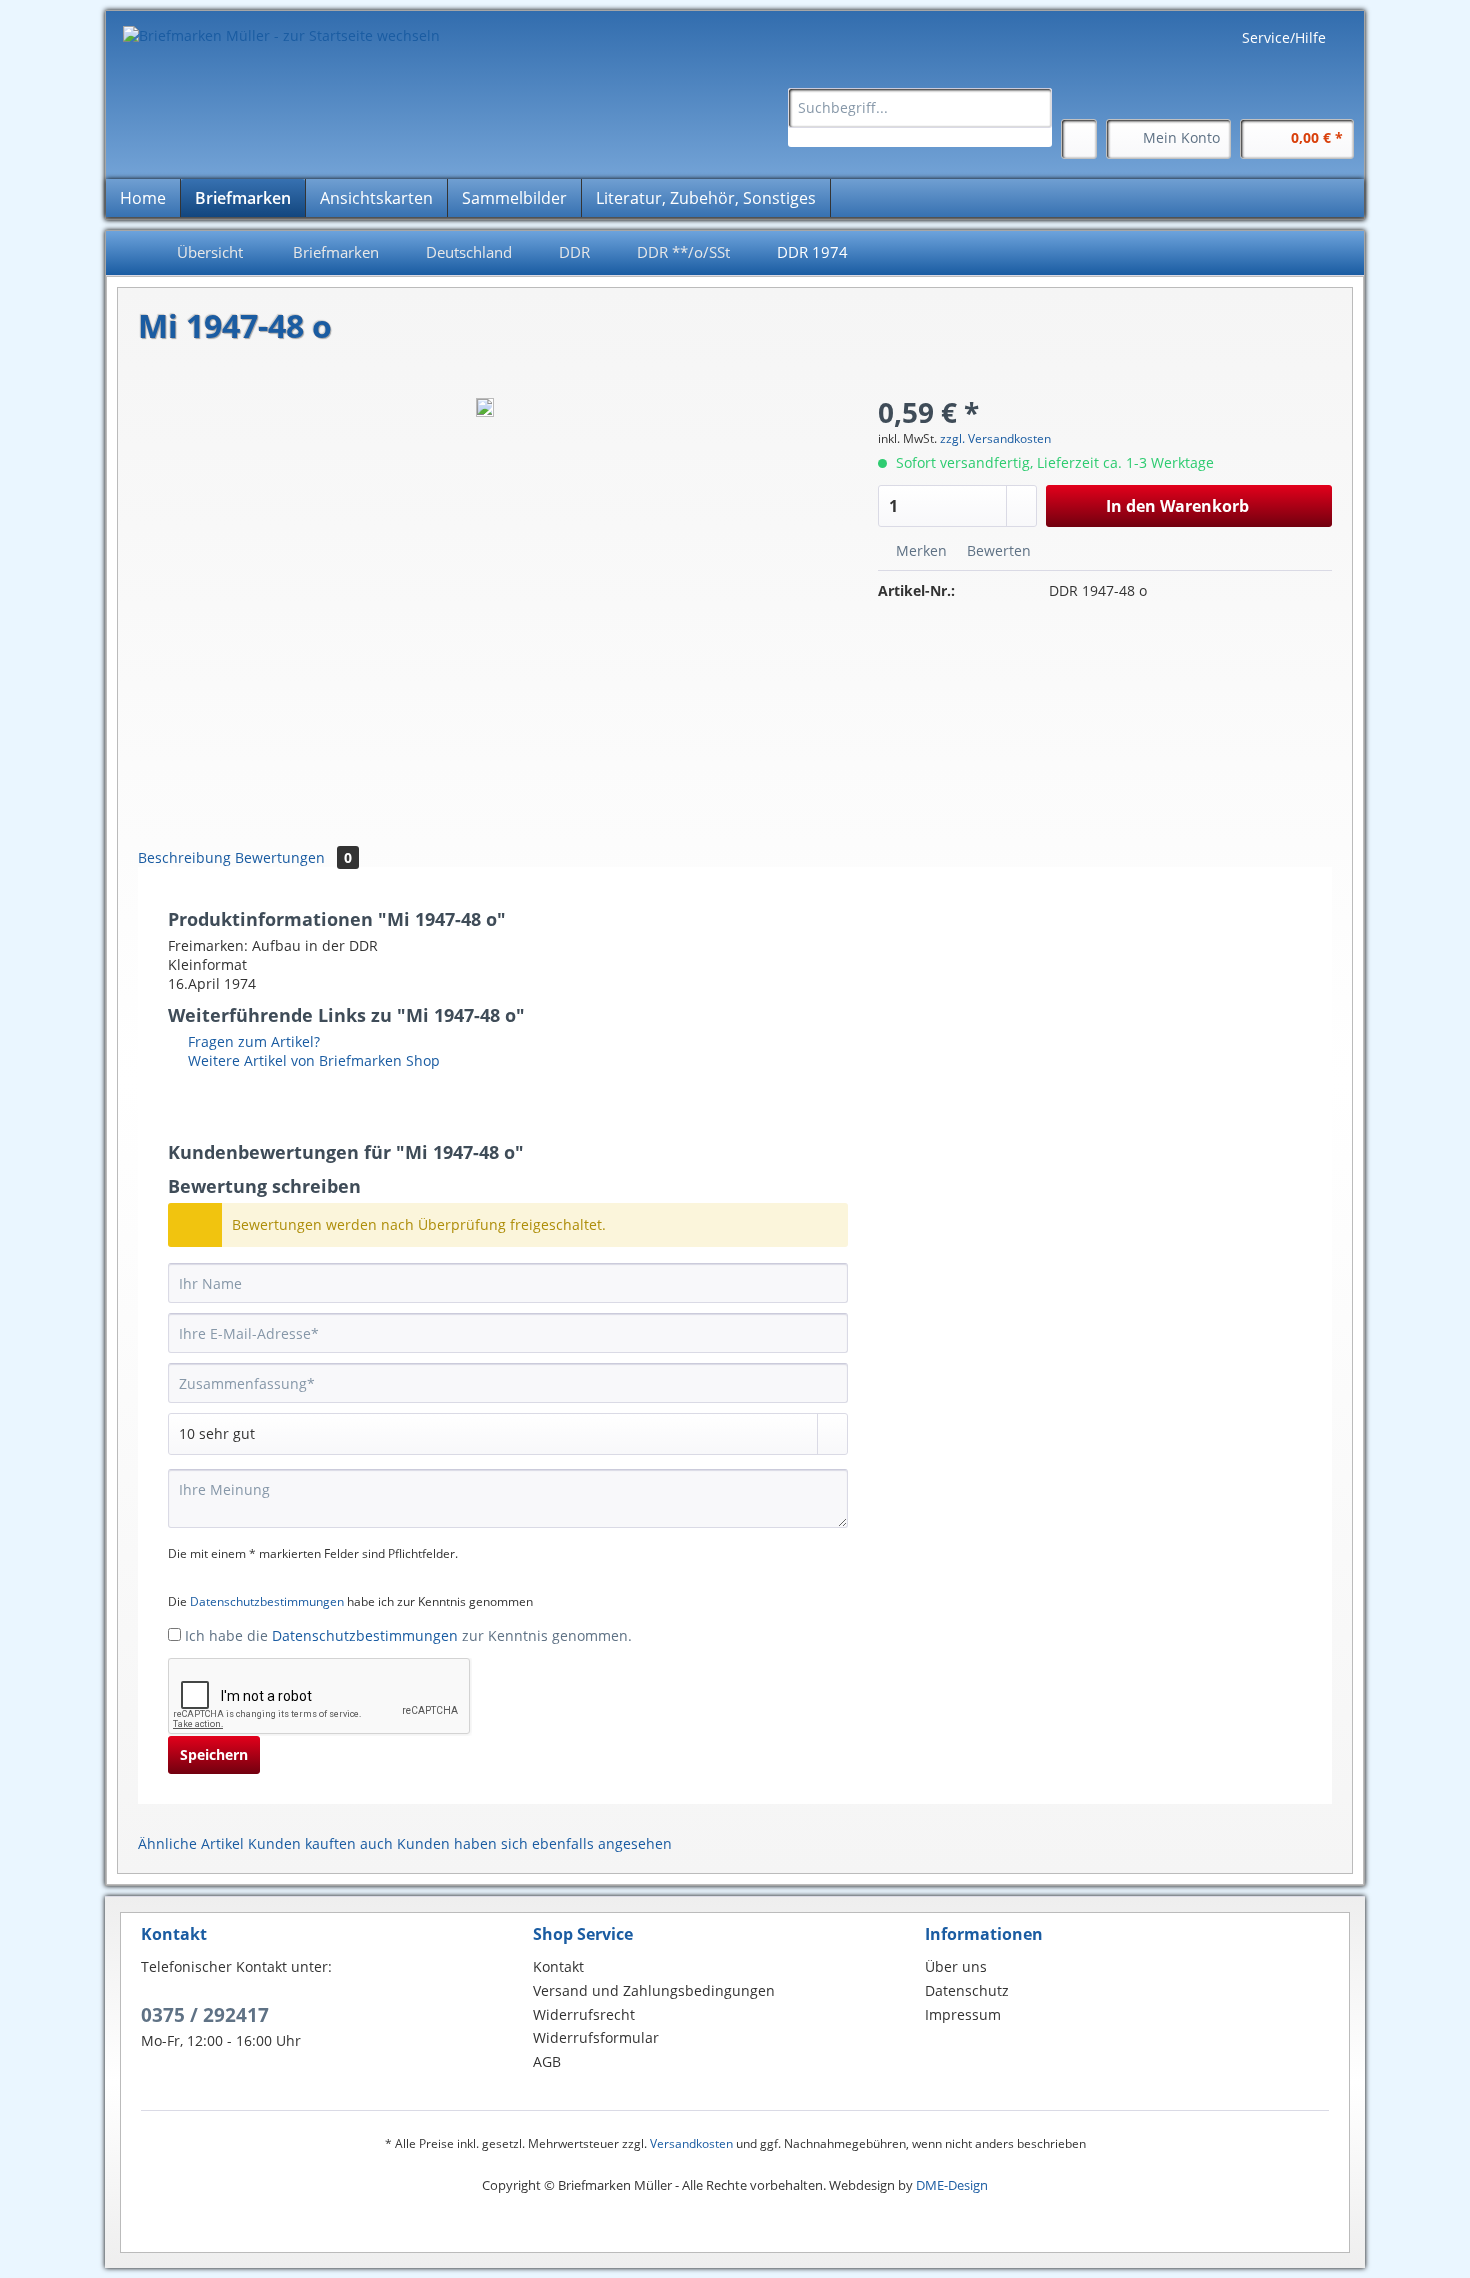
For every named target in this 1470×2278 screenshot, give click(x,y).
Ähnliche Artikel (191, 1843)
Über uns (956, 1966)
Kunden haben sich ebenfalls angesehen (534, 1843)
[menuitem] (920, 117)
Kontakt (558, 1966)
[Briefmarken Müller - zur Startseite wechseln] (281, 35)
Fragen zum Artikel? (252, 1041)
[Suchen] (1033, 108)
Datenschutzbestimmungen (267, 1601)
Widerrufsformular (596, 2037)
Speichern (214, 1754)
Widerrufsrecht (584, 2014)
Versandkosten (691, 2143)
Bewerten (997, 550)
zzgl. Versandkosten (995, 438)
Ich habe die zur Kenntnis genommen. (408, 1635)
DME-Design (952, 2185)
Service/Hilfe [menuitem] (1284, 37)
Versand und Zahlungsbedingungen (654, 1990)
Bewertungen (293, 857)
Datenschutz (967, 1990)
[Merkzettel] (1079, 139)
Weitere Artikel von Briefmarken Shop (312, 1060)
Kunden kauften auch (320, 1843)
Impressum (963, 2014)
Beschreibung (184, 857)
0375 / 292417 (205, 2015)
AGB (547, 2061)
